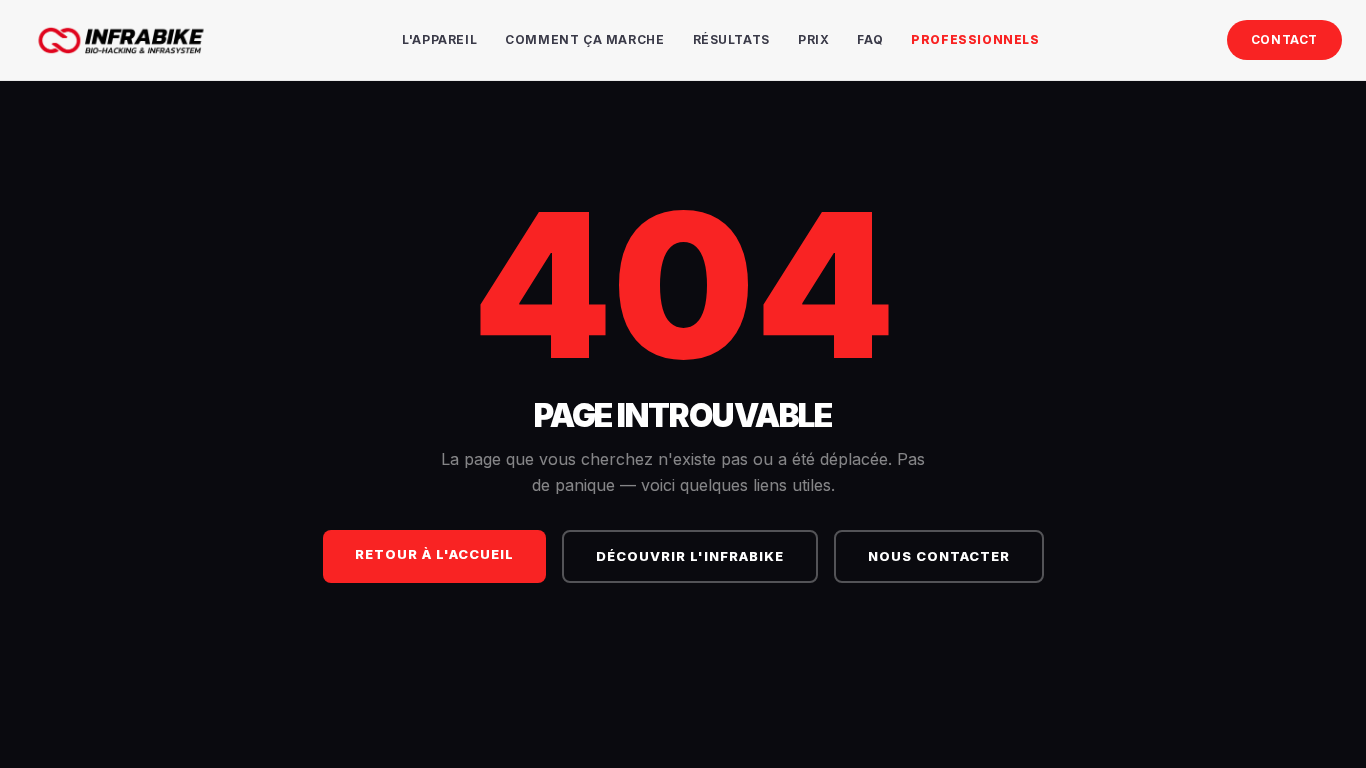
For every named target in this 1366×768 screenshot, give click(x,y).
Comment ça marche (584, 39)
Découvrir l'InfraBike (690, 556)
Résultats (731, 39)
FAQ (870, 39)
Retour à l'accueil (434, 554)
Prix (813, 39)
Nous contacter (939, 556)
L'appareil (439, 39)
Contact (1284, 39)
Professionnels (975, 39)
